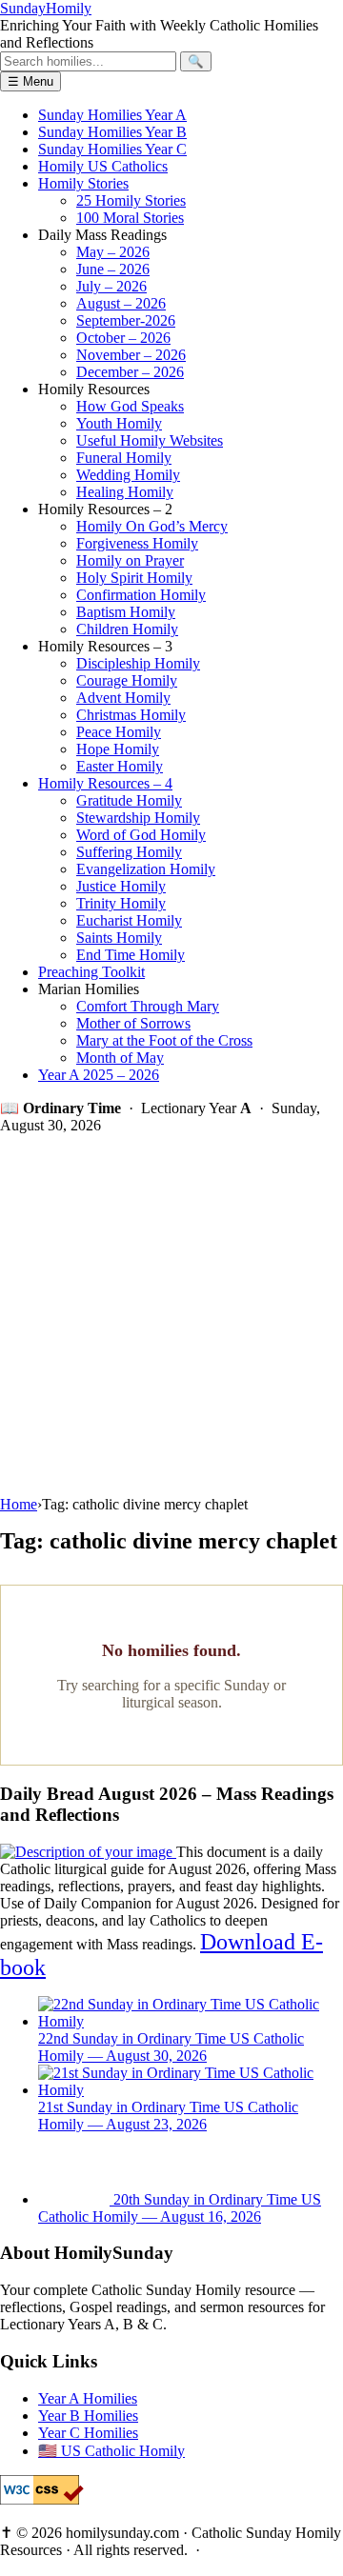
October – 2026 (123, 338)
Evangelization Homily (146, 869)
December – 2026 (130, 372)
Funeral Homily (124, 458)
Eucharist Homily (129, 920)
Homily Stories (83, 183)
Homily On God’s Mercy (152, 526)
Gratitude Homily (129, 800)
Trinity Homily (121, 903)
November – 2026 (131, 355)
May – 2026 (113, 252)
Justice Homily (121, 886)
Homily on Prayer (130, 560)
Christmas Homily (131, 715)
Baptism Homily (126, 612)
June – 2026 (113, 269)
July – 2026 (111, 286)
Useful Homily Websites (150, 440)
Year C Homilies (88, 2433)
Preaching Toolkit (91, 972)
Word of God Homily (141, 835)
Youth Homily (119, 423)
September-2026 (126, 320)
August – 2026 (121, 303)
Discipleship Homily (138, 663)
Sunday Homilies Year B (112, 132)
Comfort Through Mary (148, 1006)
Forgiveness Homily (137, 543)
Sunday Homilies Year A (112, 115)
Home (19, 1504)
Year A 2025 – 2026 (99, 1075)
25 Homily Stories (131, 200)
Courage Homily (127, 680)
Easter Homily (120, 766)
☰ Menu (30, 81)
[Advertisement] (171, 1315)
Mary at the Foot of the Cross (164, 1040)
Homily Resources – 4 (105, 783)
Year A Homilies (88, 2398)
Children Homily (127, 629)
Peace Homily (119, 732)
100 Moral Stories (130, 218)
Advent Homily (123, 698)
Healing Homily (125, 492)
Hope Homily (118, 749)
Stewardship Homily (138, 818)
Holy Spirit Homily (134, 578)
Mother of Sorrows (133, 1023)
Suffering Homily (129, 852)
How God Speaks (130, 406)
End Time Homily (131, 955)
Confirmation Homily (141, 595)
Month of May (120, 1058)
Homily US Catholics (103, 166)
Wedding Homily (128, 475)
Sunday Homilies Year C (112, 149)
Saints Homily (119, 938)
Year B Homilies (88, 2416)
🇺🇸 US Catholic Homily (111, 2451)
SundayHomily (46, 8)
